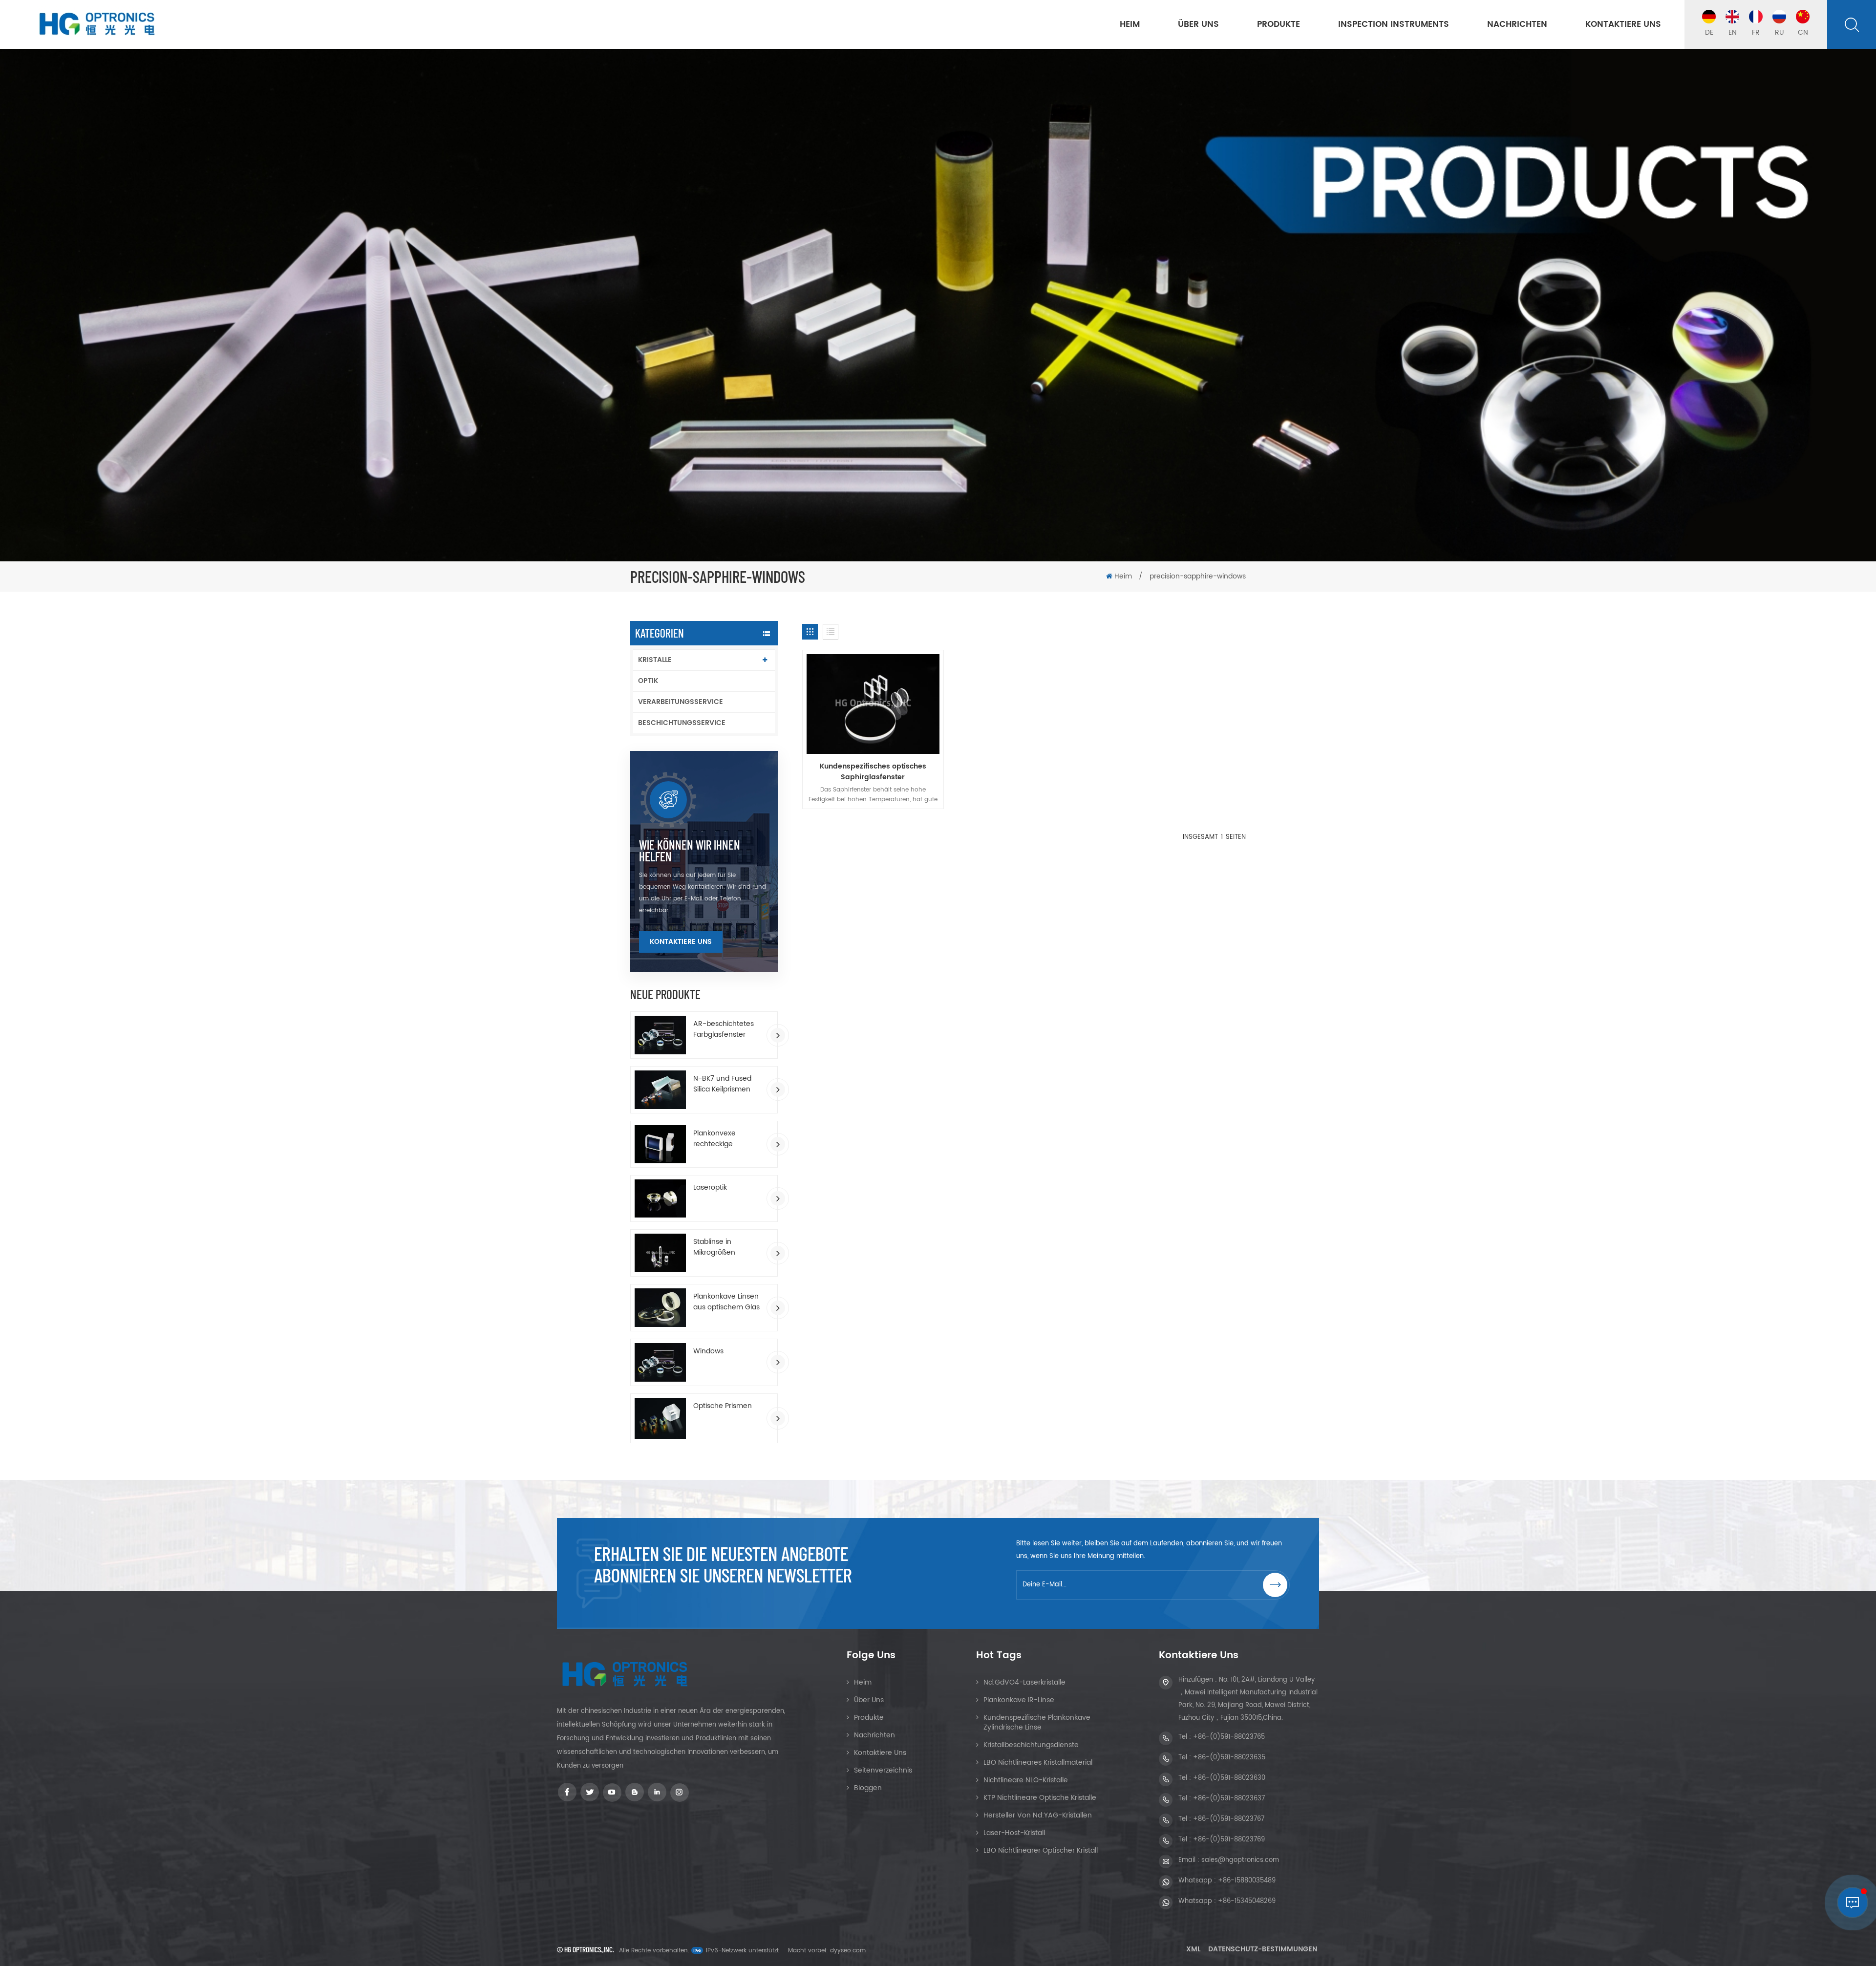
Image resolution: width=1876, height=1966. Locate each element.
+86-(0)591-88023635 (1229, 1758)
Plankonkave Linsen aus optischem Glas (726, 1302)
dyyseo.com (848, 1951)
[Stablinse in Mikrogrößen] (660, 1253)
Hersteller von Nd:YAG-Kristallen (1038, 1815)
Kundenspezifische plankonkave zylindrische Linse (1037, 1722)
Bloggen (868, 1788)
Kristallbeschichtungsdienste (1031, 1745)
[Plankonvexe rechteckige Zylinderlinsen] (660, 1144)
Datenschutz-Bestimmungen (1263, 1949)
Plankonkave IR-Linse (1019, 1700)
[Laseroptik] (660, 1199)
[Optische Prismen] (660, 1418)
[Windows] (660, 1362)
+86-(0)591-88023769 (1229, 1840)
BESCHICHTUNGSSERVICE (682, 723)
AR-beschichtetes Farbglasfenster (724, 1029)
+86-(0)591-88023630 (1229, 1778)
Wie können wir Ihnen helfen (690, 851)
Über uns (1198, 24)
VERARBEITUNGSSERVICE (681, 702)
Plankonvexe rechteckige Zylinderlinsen (716, 1139)
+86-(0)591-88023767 (1229, 1819)
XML (1193, 1949)
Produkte (1279, 24)
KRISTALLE (655, 660)
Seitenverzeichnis (883, 1770)
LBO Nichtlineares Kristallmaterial (1038, 1763)
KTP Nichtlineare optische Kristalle (1040, 1798)
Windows (708, 1351)
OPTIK (648, 681)
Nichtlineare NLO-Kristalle (1026, 1780)
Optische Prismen (723, 1406)
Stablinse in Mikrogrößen (714, 1247)
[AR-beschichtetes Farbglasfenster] (660, 1035)
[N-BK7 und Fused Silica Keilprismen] (660, 1090)
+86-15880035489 (1247, 1881)
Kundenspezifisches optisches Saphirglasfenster (873, 772)
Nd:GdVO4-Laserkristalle (1024, 1682)
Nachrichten (1517, 24)
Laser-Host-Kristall (1014, 1833)
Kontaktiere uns (1623, 24)
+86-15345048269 (1247, 1901)
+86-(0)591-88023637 (1229, 1799)
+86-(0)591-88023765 (1229, 1737)
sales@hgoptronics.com (1240, 1860)
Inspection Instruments (1394, 24)
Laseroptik (710, 1188)
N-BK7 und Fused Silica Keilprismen (722, 1084)
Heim (1130, 24)
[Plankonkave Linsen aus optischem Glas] (660, 1308)
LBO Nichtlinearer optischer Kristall (1041, 1850)
